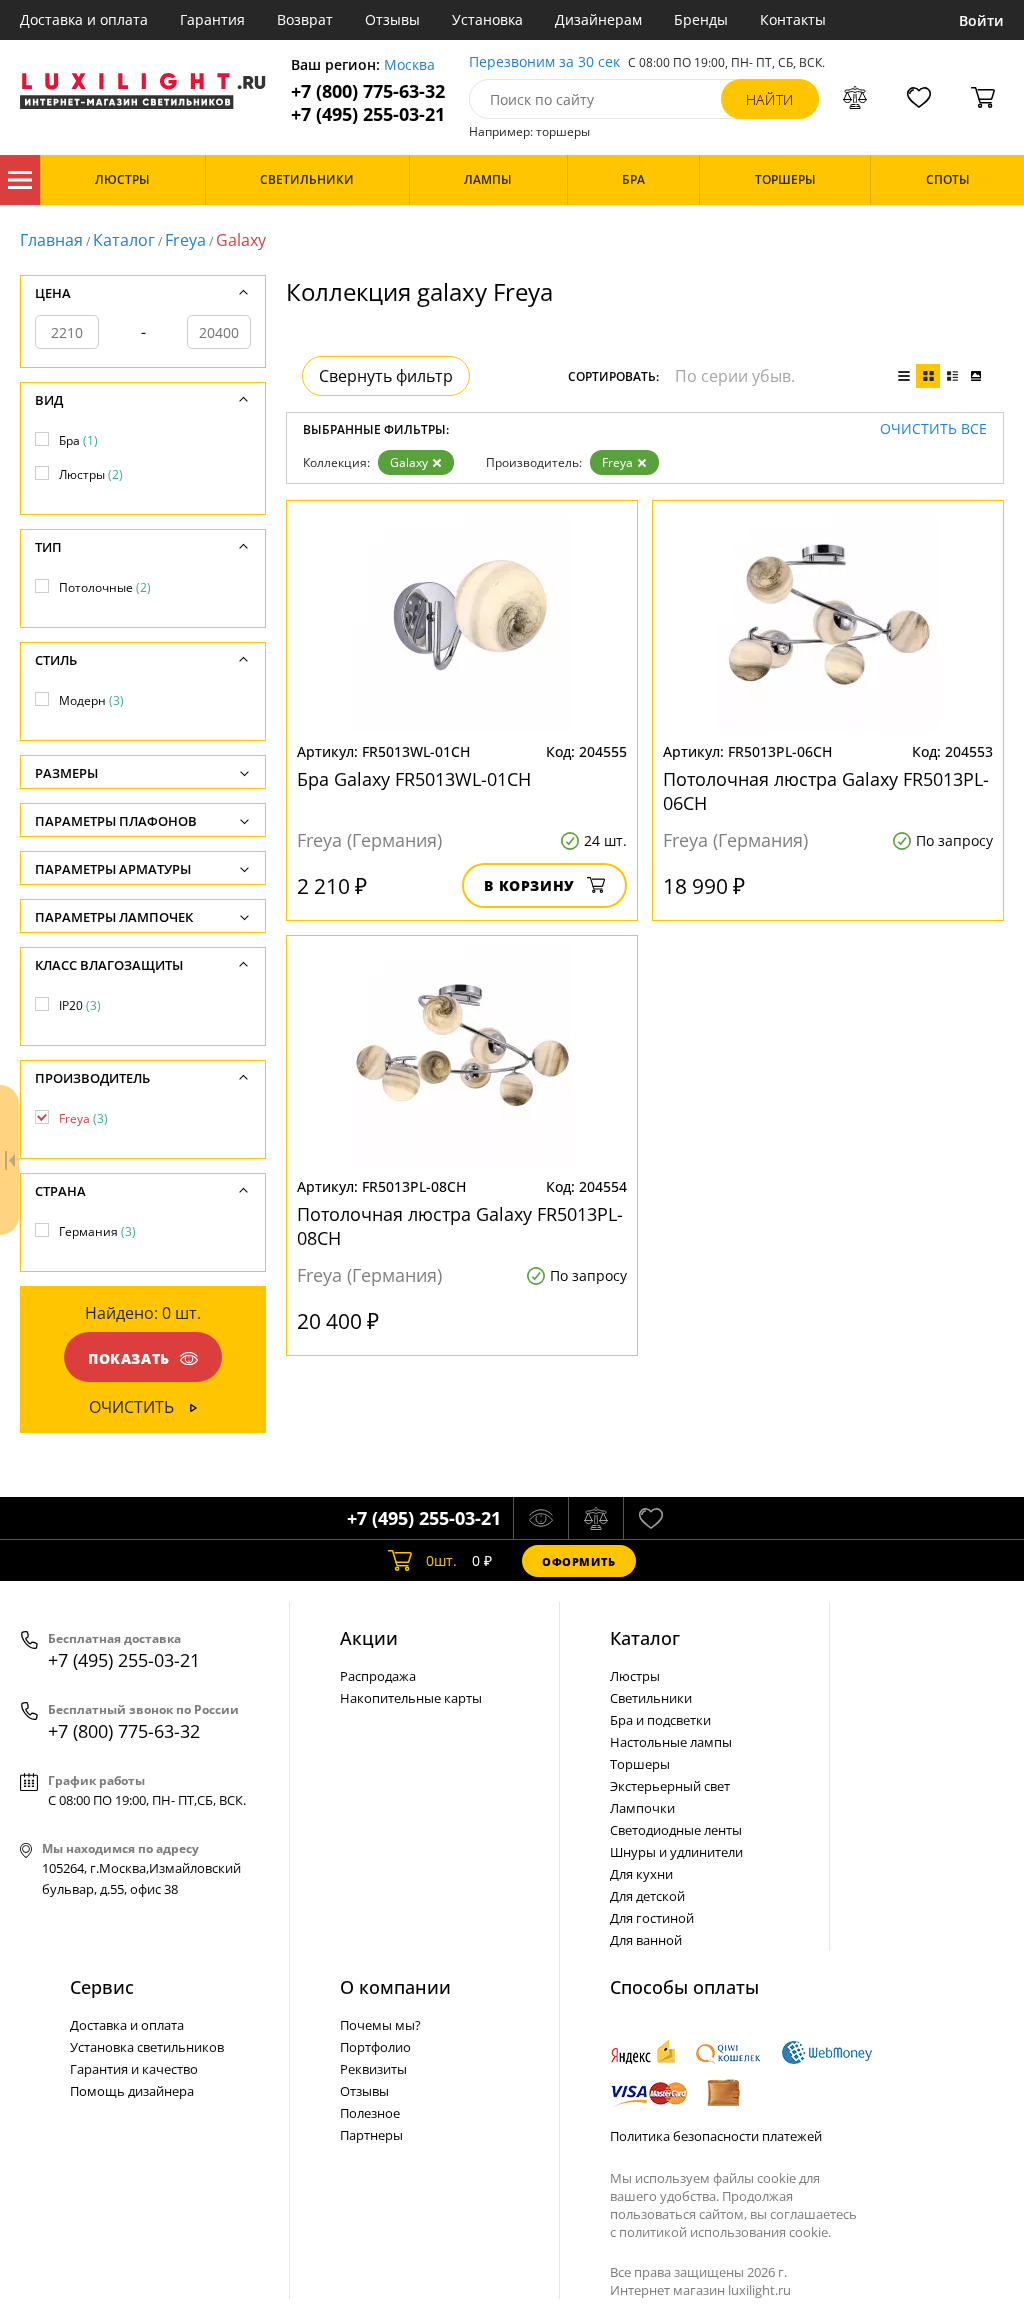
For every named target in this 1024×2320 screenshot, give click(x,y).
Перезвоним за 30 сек (544, 62)
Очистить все (933, 429)
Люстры (91, 474)
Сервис (102, 1987)
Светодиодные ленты (676, 1830)
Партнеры (371, 2135)
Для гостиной (652, 1918)
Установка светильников (147, 2047)
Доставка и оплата (84, 19)
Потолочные (105, 587)
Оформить (579, 1561)
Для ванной (646, 1940)
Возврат (305, 19)
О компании (395, 1987)
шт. (441, 1560)
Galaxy (409, 462)
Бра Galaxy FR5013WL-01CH (414, 779)
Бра (78, 440)
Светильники (651, 1698)
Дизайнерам (598, 19)
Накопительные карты (411, 1698)
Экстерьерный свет (670, 1786)
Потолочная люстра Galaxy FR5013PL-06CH (826, 791)
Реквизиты (373, 2069)
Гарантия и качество (134, 2069)
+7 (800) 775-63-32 (368, 91)
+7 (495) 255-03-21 (368, 114)
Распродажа (378, 1676)
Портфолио (375, 2047)
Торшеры (640, 1764)
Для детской (647, 1896)
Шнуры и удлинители (676, 1852)
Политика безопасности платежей (716, 2136)
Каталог (20, 180)
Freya (185, 240)
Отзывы (392, 19)
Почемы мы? (380, 2025)
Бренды (701, 19)
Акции (369, 1638)
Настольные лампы (671, 1742)
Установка (487, 19)
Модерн (91, 700)
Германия (97, 1231)
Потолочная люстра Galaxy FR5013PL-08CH (460, 1226)
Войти (981, 20)
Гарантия (212, 19)
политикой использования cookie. (725, 2232)
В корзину (529, 885)
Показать (129, 1358)
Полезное (370, 2113)
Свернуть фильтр (386, 376)
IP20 (80, 1005)
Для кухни (641, 1874)
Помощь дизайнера (132, 2091)
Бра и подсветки (660, 1720)
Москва (409, 65)
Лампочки (642, 1808)
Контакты (793, 19)
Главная (51, 240)
